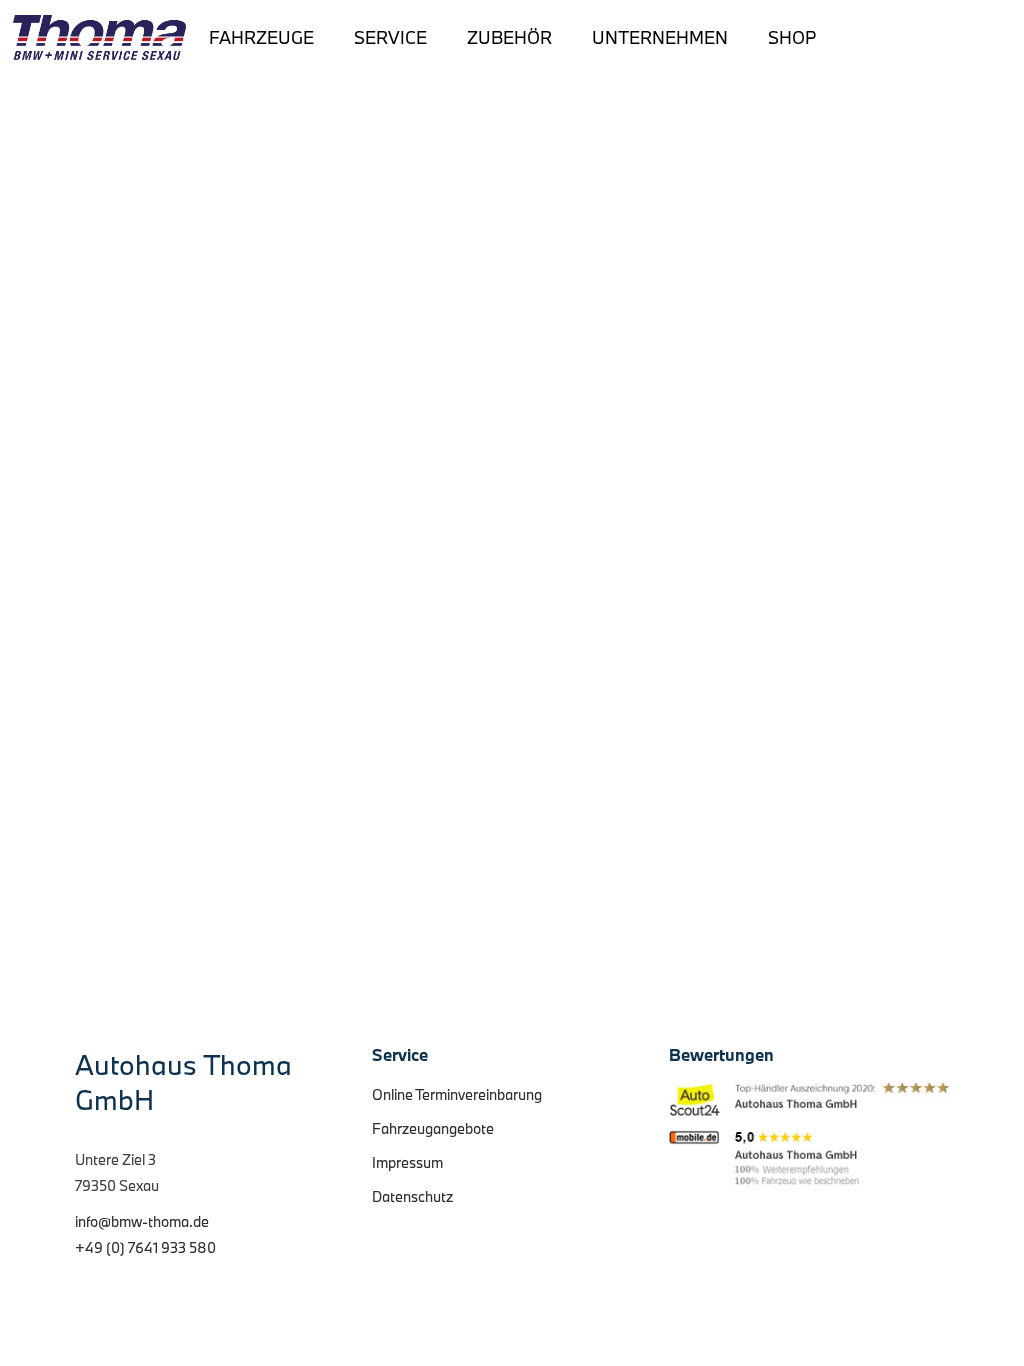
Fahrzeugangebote (433, 1128)
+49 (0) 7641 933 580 (145, 1247)
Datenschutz (412, 1196)
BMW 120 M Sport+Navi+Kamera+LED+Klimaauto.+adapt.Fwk (390, 354)
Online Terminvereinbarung (457, 1094)
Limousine (217, 392)
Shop (792, 38)
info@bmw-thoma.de (142, 1221)
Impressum (407, 1162)
